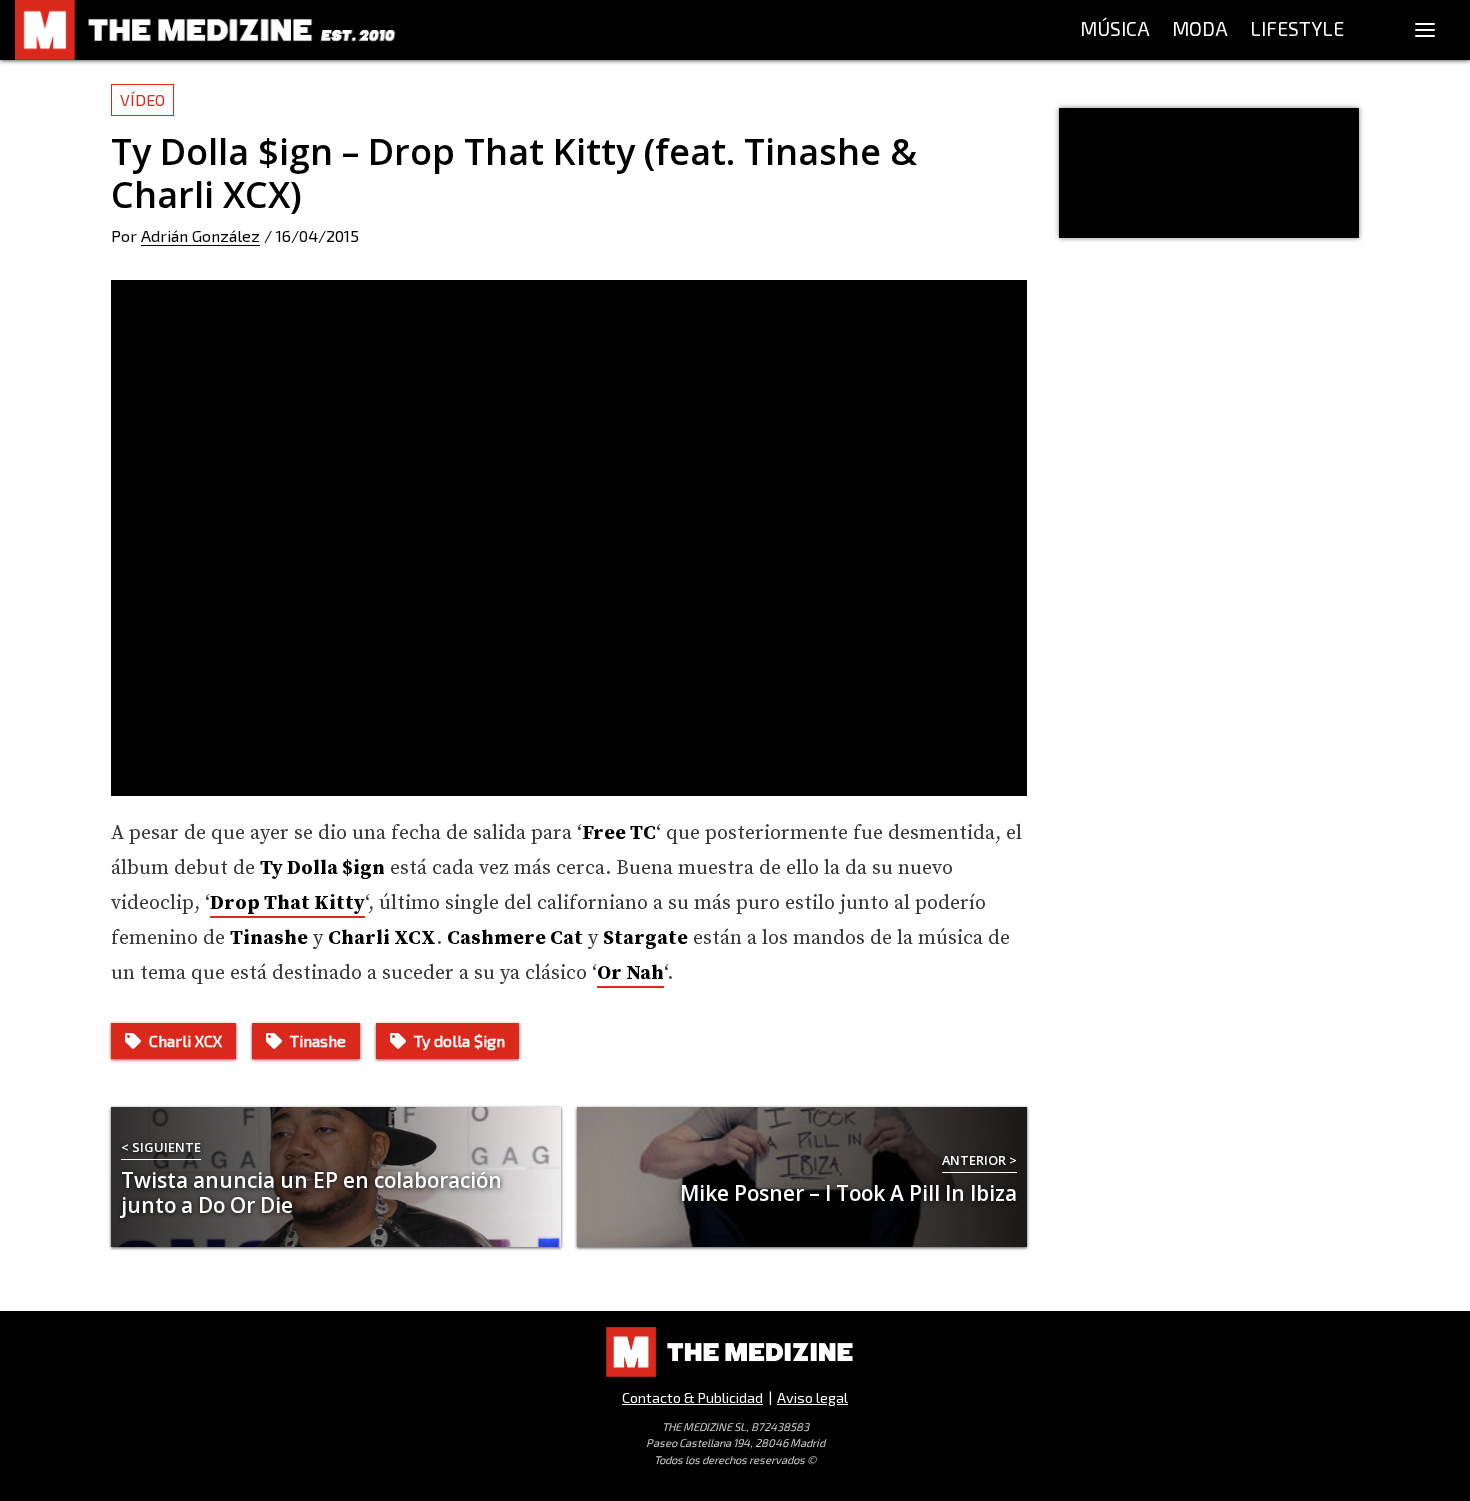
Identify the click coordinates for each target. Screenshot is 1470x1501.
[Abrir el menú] (1425, 30)
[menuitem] (1115, 30)
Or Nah (630, 973)
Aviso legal (812, 1397)
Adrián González (200, 235)
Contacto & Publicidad (692, 1397)
